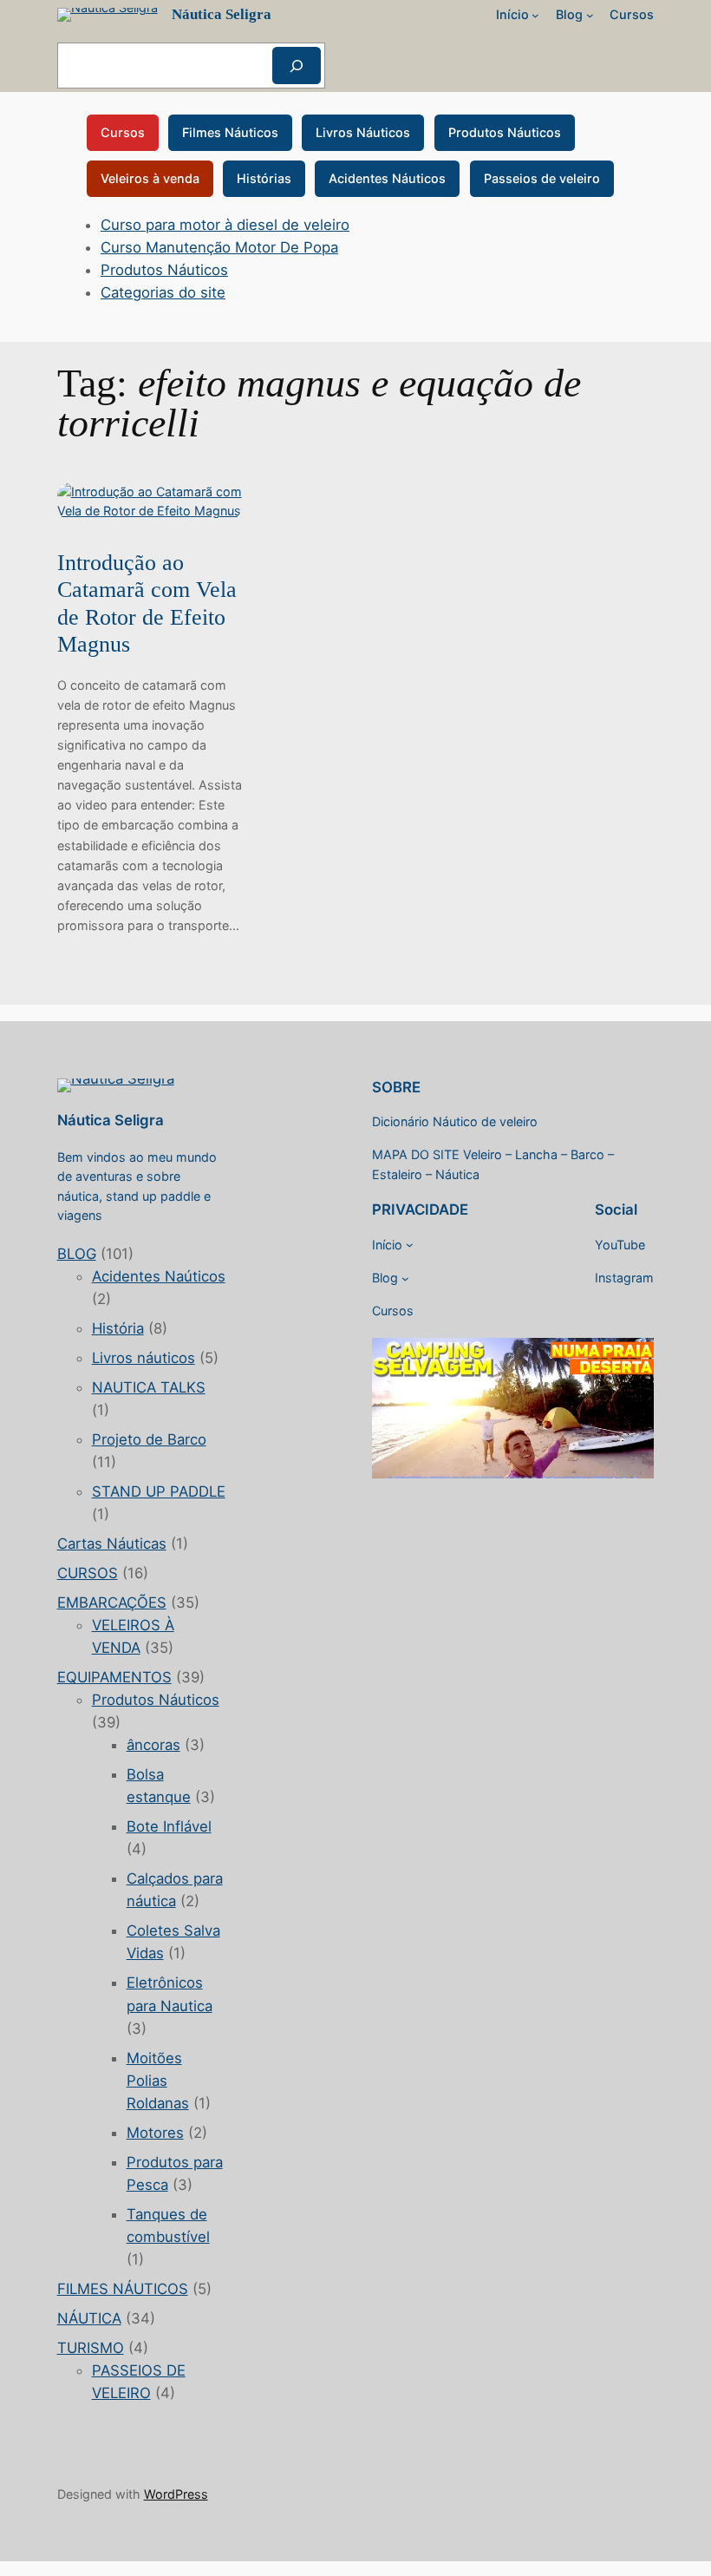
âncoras (153, 1745)
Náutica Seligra (222, 14)
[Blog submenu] (590, 15)
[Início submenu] (535, 15)
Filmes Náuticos (230, 132)
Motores (155, 2133)
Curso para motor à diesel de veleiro (225, 225)
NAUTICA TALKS (149, 1387)
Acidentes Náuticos (387, 178)
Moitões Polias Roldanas (158, 2081)
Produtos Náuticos (505, 132)
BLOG (77, 1254)
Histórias (264, 178)
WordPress (176, 2494)
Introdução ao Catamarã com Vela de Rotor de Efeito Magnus (147, 603)
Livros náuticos (144, 1358)
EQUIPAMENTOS (114, 1677)
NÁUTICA (89, 2318)
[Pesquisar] (297, 66)
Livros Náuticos (363, 132)
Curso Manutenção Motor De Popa (219, 247)
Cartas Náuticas (112, 1544)
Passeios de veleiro (542, 178)
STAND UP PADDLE (159, 1491)
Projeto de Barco (149, 1439)
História (118, 1328)
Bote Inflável (169, 1826)
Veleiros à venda (150, 178)
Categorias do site (163, 292)
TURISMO (91, 2348)
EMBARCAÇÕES (112, 1603)
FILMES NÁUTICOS (123, 2289)
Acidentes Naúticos (159, 1276)
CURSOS (88, 1573)
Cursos (123, 132)
